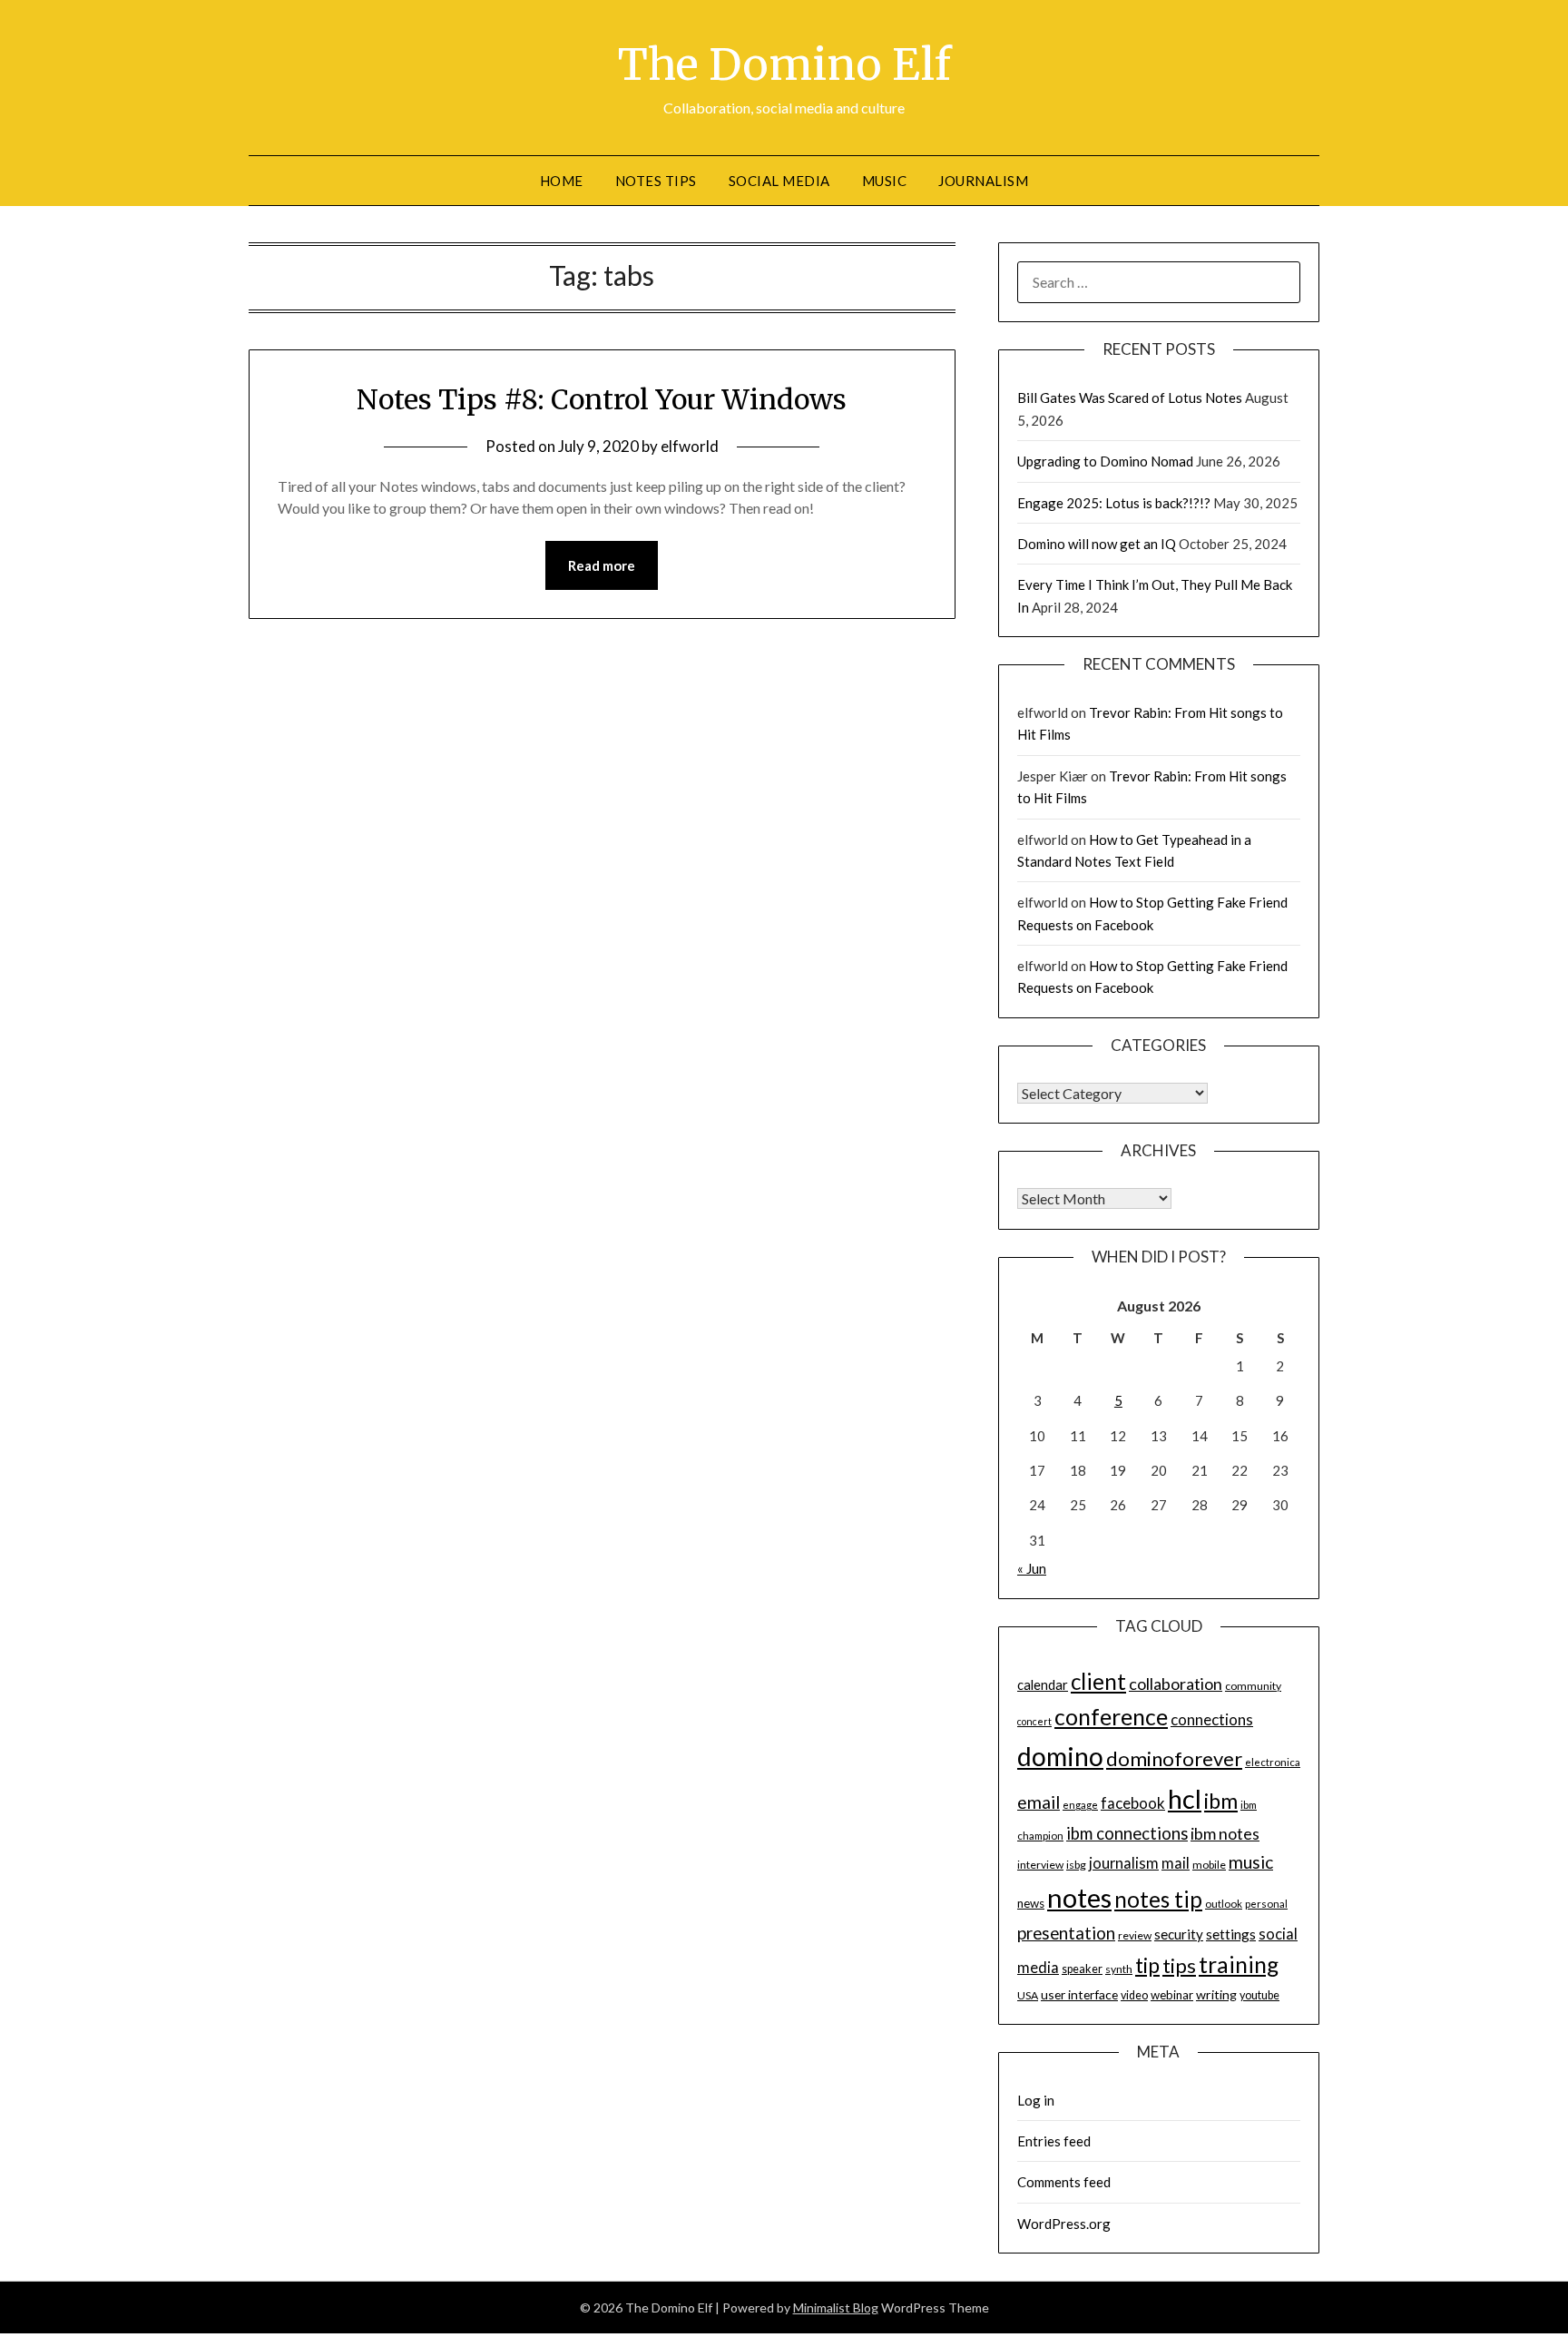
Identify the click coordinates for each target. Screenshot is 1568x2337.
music (1251, 1862)
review (1135, 1935)
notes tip (1158, 1899)
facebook (1133, 1803)
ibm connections (1127, 1833)
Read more (602, 565)
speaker (1082, 1969)
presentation (1066, 1933)
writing (1216, 1994)
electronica (1273, 1762)
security (1179, 1934)
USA (1028, 1995)
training (1239, 1964)
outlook (1224, 1904)
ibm (1221, 1801)
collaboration (1176, 1684)
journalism (1124, 1863)
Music (885, 181)
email (1039, 1802)
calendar (1043, 1684)
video (1134, 1995)
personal (1266, 1904)
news (1031, 1903)
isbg (1076, 1865)
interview (1040, 1865)
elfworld (690, 446)
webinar (1172, 1995)
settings (1231, 1934)
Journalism (983, 181)
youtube (1259, 1995)
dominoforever (1174, 1758)
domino (1060, 1756)
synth (1119, 1969)
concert (1034, 1721)
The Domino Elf (784, 64)
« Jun (1032, 1568)
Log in (1036, 2100)
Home (562, 181)
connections (1212, 1719)
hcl (1185, 1798)
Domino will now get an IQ (1097, 544)
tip (1147, 1965)
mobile (1209, 1865)
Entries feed (1054, 2141)
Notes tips (656, 181)
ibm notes (1225, 1833)
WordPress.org (1064, 2224)
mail (1176, 1863)
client (1098, 1681)
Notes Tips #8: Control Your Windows (602, 399)
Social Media (779, 181)
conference (1111, 1717)
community (1253, 1686)
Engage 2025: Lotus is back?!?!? (1114, 503)
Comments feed (1064, 2182)
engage (1080, 1805)
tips (1179, 1965)
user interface (1079, 1994)
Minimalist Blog (836, 2308)
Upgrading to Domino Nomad (1105, 461)
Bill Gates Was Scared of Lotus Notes (1130, 398)
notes (1079, 1897)
